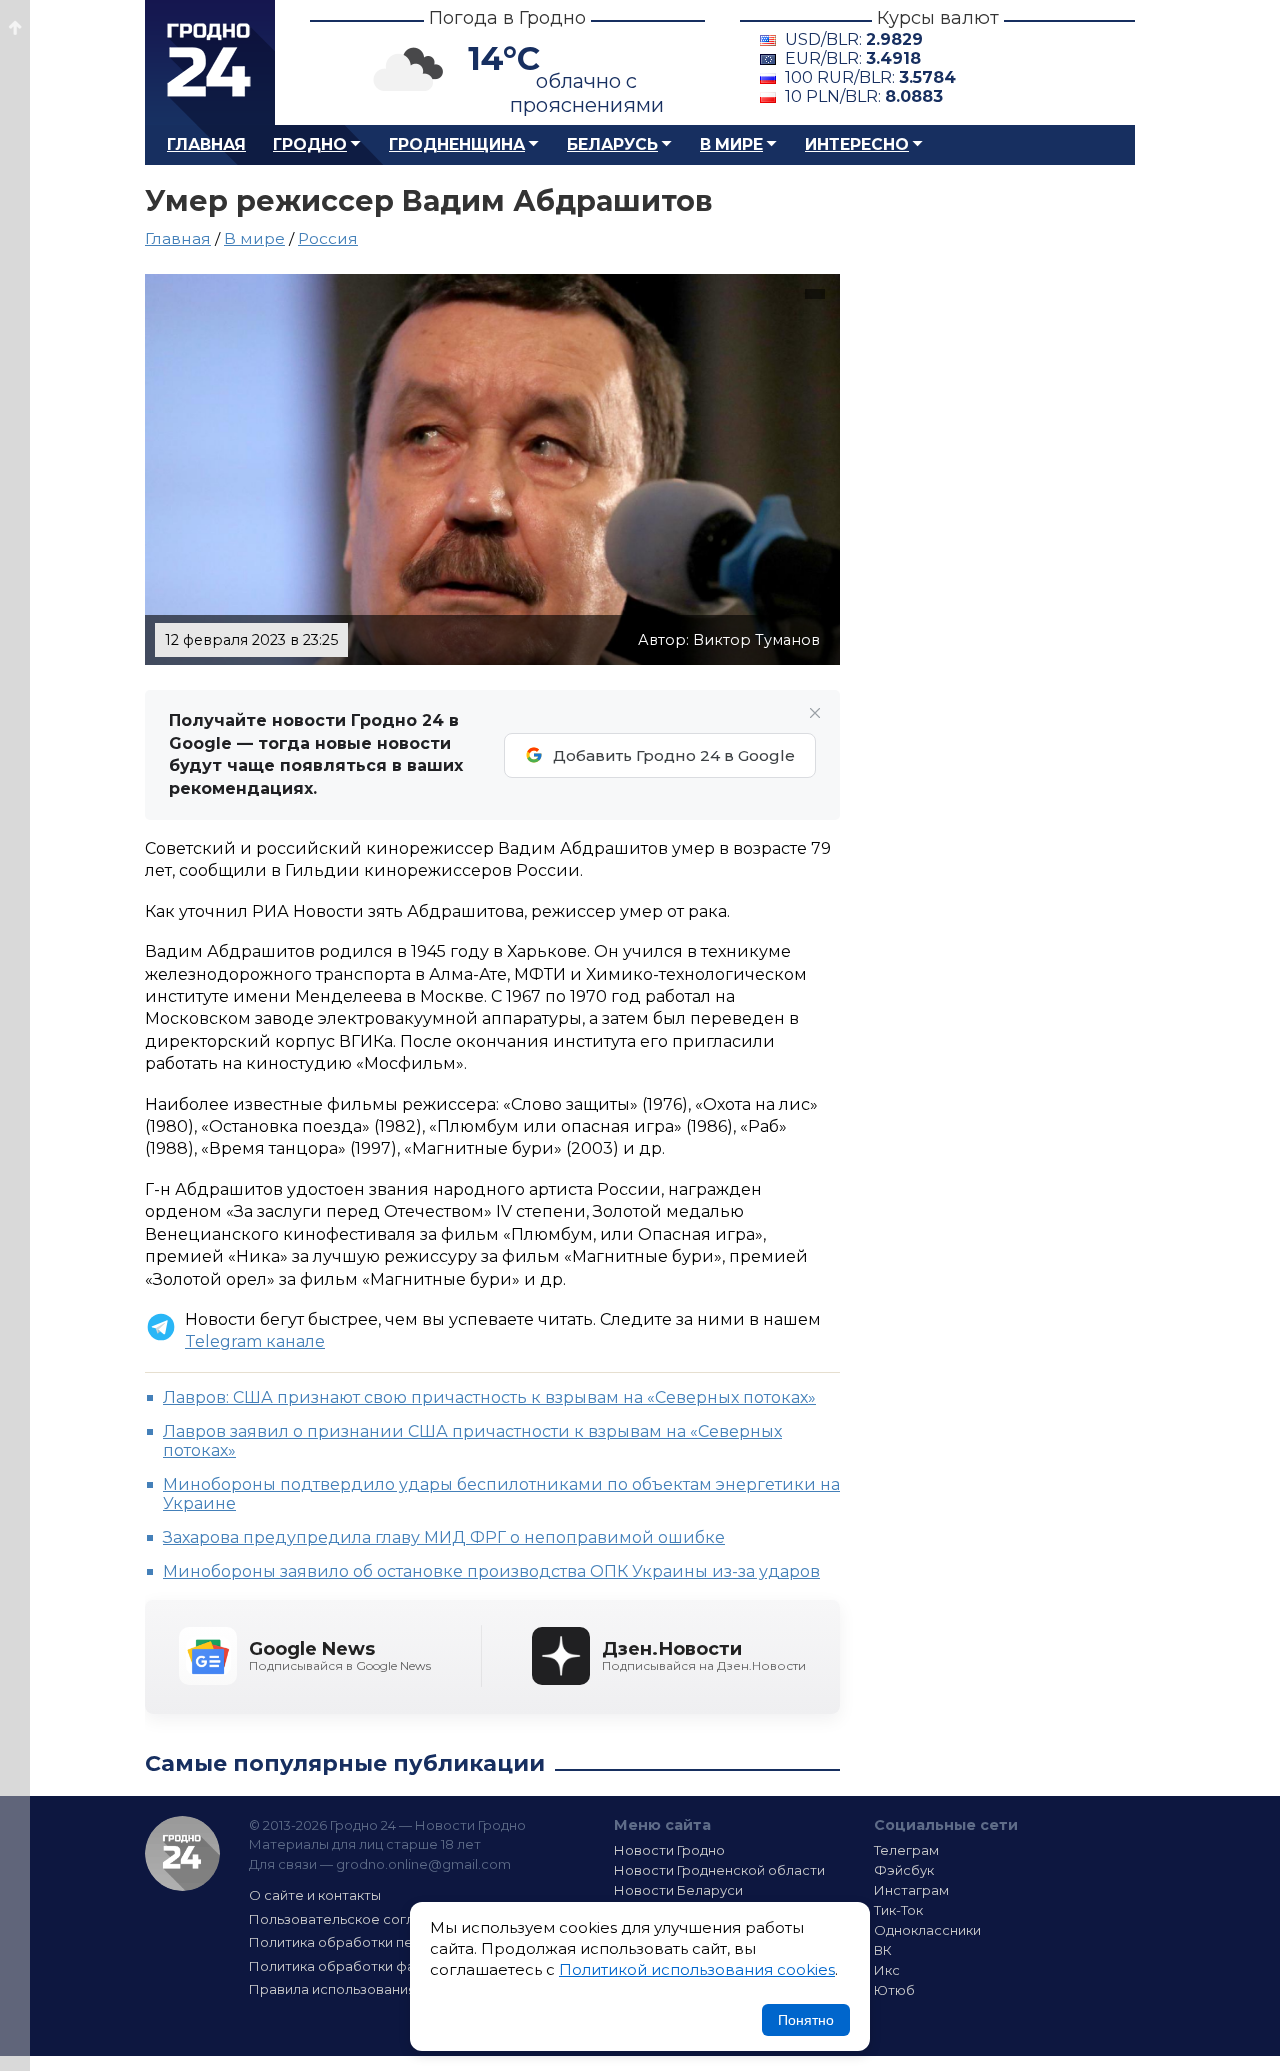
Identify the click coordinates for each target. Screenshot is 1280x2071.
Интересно (857, 144)
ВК (883, 1950)
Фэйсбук (904, 1870)
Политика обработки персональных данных (398, 1942)
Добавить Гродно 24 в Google (674, 755)
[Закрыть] (815, 713)
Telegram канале (255, 1341)
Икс (887, 1970)
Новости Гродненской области (719, 1870)
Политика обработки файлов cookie (373, 1966)
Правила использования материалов (376, 1989)
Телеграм (906, 1850)
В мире (731, 144)
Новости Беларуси (678, 1890)
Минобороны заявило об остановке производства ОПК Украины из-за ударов (491, 1571)
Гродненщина (457, 144)
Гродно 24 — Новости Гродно (182, 1853)
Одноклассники (927, 1930)
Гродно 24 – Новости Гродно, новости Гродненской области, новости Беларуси (210, 62)
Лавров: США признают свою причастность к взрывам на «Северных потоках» (489, 1397)
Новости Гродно (669, 1850)
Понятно (806, 2020)
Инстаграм (911, 1890)
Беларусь (612, 144)
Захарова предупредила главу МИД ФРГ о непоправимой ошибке (444, 1537)
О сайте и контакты (315, 1895)
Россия (328, 238)
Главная (206, 144)
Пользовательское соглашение (358, 1919)
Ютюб (894, 1990)
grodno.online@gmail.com (423, 1864)
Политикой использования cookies (697, 1969)
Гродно (310, 144)
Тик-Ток (898, 1910)
